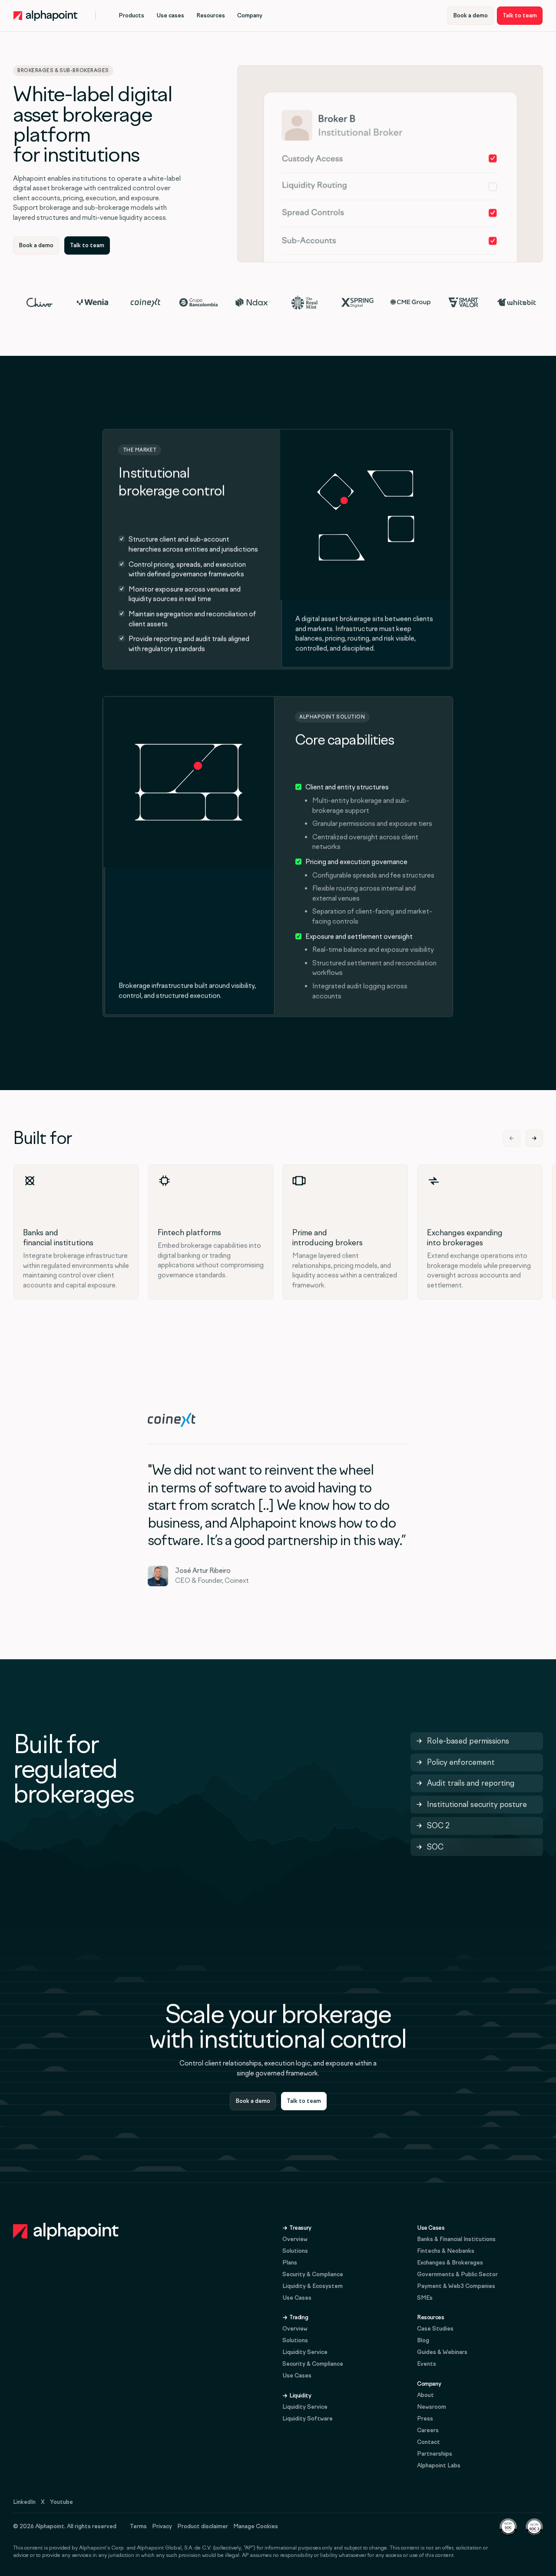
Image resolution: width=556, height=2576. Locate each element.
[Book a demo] (470, 16)
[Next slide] (534, 1138)
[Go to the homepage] (66, 2231)
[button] (131, 16)
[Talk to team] (520, 16)
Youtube (61, 2502)
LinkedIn (24, 2502)
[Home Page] (46, 16)
